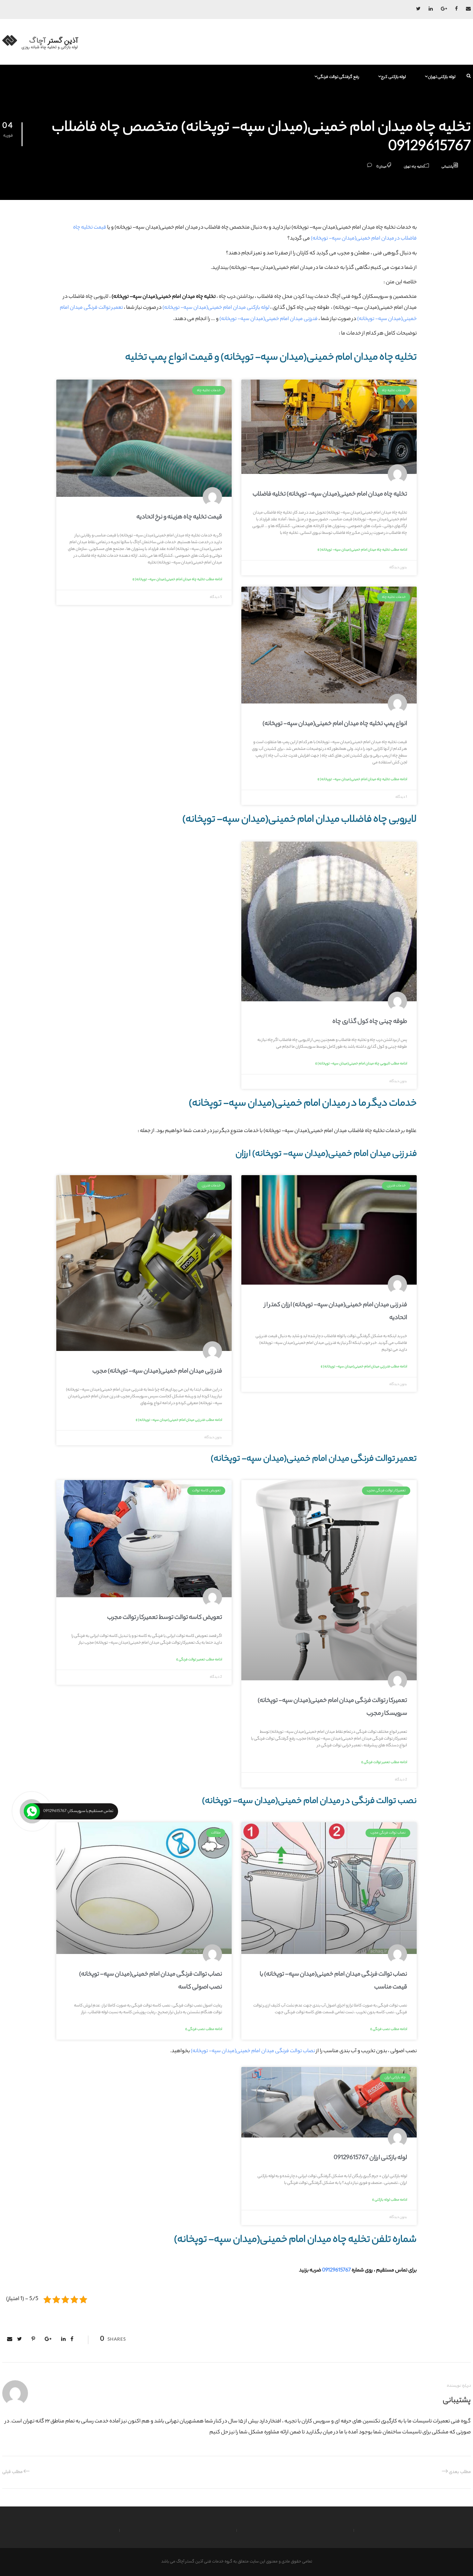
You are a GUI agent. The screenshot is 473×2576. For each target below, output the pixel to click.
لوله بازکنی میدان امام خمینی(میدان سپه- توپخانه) (216, 308)
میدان (383, 167)
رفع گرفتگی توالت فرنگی (338, 77)
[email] (468, 9)
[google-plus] (444, 9)
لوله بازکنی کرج (393, 77)
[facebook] (456, 9)
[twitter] (418, 9)
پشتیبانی (447, 167)
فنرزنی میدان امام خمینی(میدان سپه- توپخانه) (269, 319)
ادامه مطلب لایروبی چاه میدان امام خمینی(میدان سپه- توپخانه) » (361, 1064)
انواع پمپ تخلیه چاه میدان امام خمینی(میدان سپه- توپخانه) (335, 724)
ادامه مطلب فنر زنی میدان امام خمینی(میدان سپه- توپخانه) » (364, 1367)
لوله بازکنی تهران (442, 77)
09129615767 (336, 2271)
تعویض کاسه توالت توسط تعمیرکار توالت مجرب (165, 1618)
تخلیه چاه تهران (414, 167)
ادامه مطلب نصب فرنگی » (389, 2029)
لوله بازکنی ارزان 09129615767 (370, 2158)
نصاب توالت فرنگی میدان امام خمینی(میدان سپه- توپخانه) (253, 2051)
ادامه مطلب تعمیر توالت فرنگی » (384, 1762)
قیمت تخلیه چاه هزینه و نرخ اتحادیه (179, 517)
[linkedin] (431, 9)
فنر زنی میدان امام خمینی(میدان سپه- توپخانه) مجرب (157, 1372)
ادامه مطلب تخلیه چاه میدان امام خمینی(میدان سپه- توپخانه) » (362, 550)
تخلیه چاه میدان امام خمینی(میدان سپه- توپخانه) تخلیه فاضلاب (330, 495)
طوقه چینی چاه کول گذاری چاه (370, 1022)
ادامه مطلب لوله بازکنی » (390, 2200)
